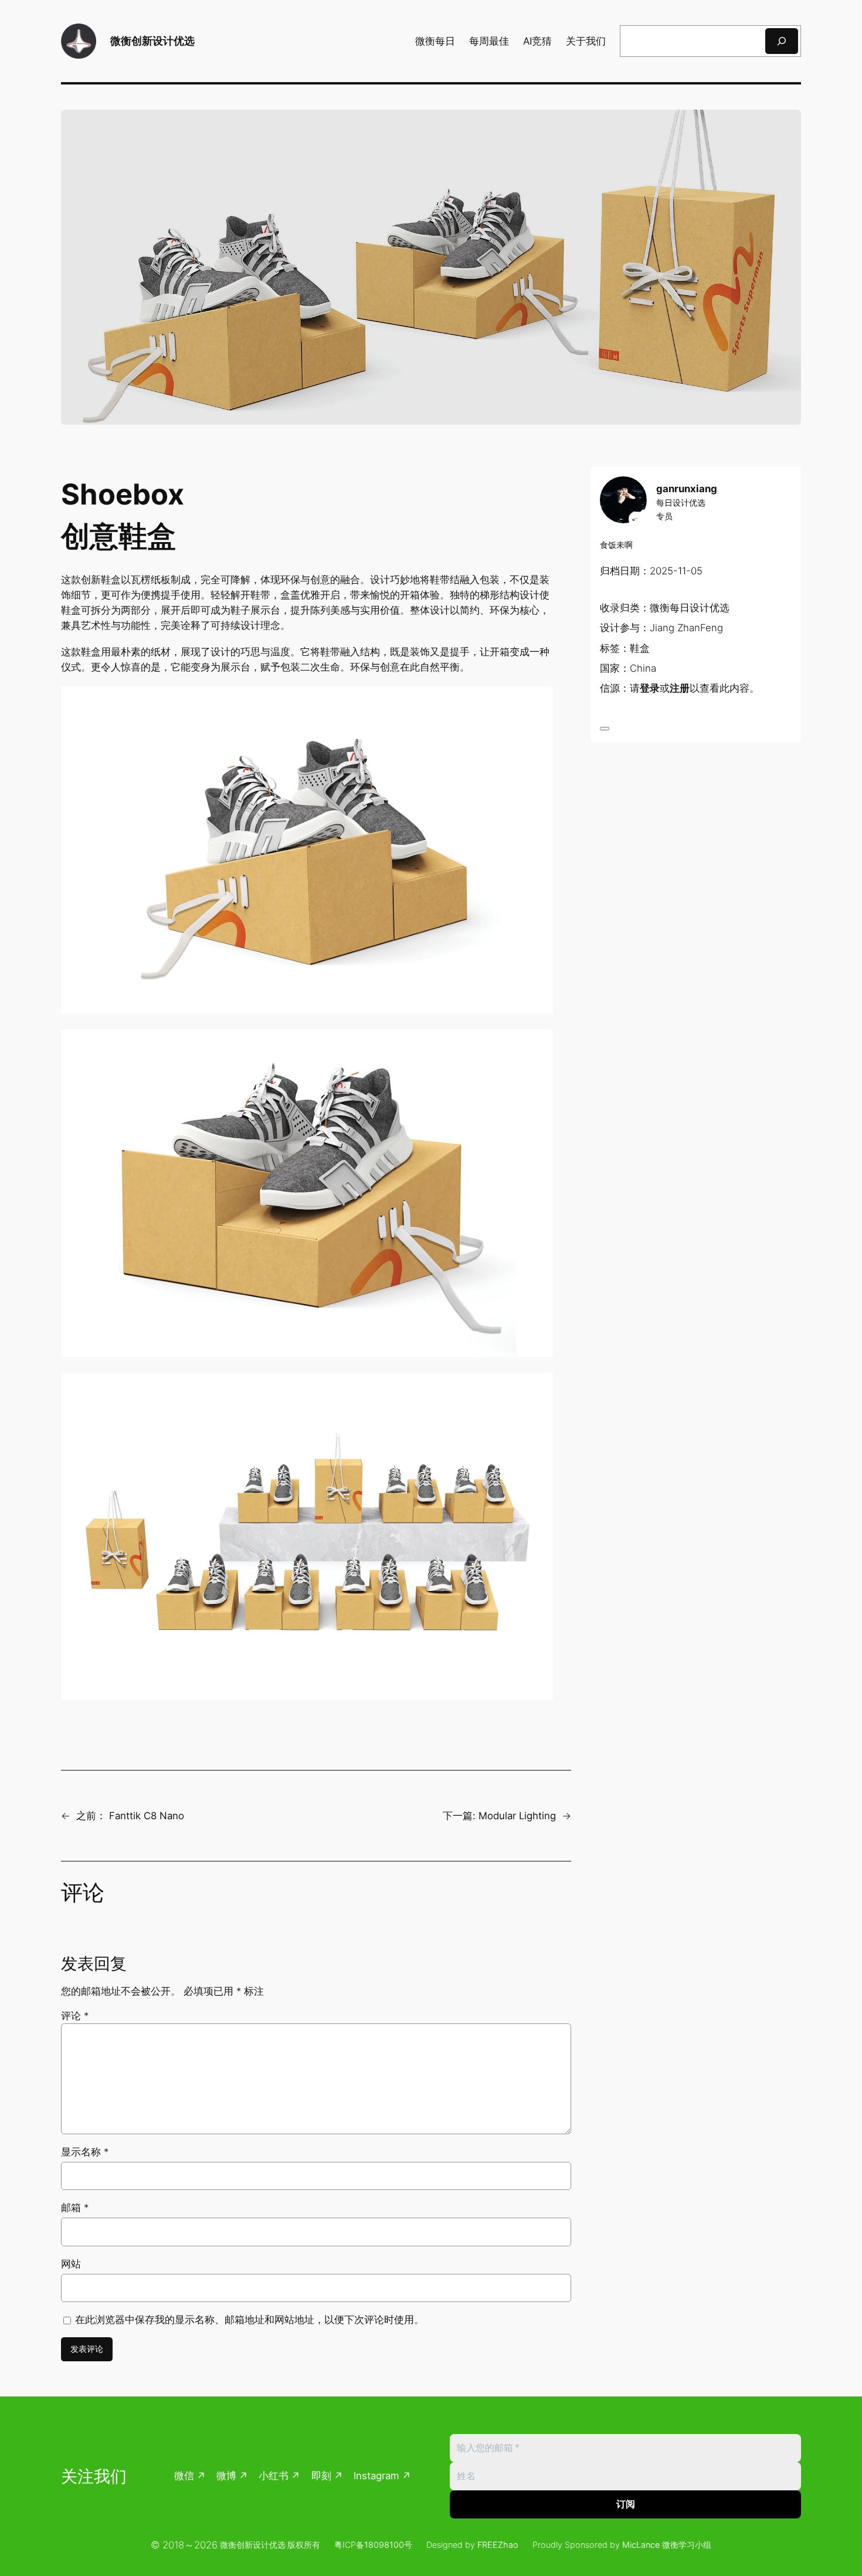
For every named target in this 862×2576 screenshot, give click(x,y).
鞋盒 (640, 648)
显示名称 (85, 2152)
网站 (71, 2264)
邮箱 (75, 2208)
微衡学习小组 (687, 2545)
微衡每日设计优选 (690, 608)
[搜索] (782, 41)
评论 (75, 2016)
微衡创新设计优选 (152, 41)
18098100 (384, 2545)
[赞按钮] (605, 729)
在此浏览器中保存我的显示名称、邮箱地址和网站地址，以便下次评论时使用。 (250, 2320)
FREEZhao (498, 2545)
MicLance (641, 2545)
